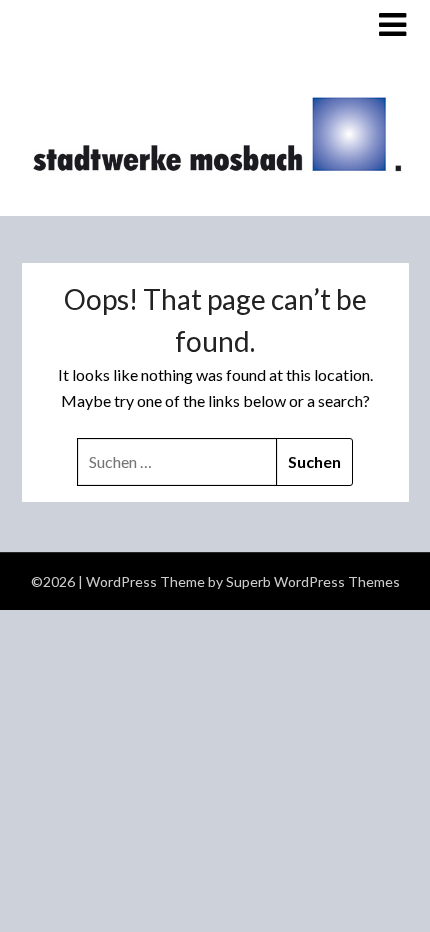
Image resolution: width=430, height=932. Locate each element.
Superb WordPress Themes (313, 581)
